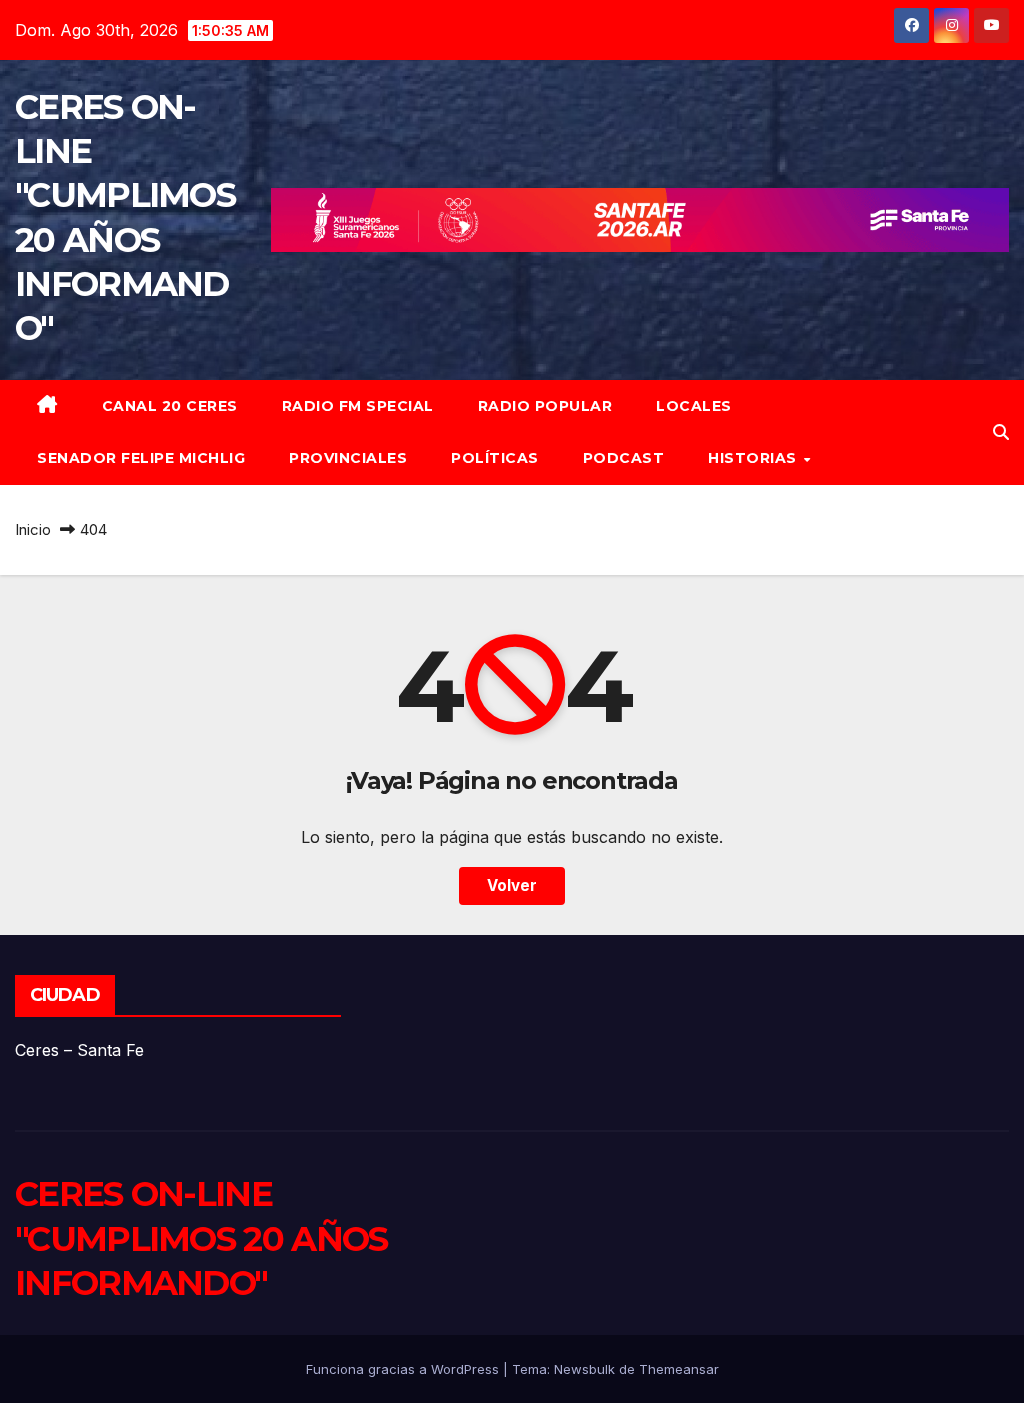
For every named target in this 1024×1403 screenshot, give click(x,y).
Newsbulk (584, 1369)
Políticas (495, 458)
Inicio (33, 529)
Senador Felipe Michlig (141, 458)
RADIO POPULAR (545, 406)
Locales (694, 406)
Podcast (624, 458)
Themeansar (679, 1369)
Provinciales (348, 458)
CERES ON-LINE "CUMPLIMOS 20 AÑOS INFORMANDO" (201, 1238)
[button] (1001, 432)
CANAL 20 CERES (170, 406)
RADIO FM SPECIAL (358, 406)
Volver (512, 885)
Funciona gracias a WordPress (404, 1369)
